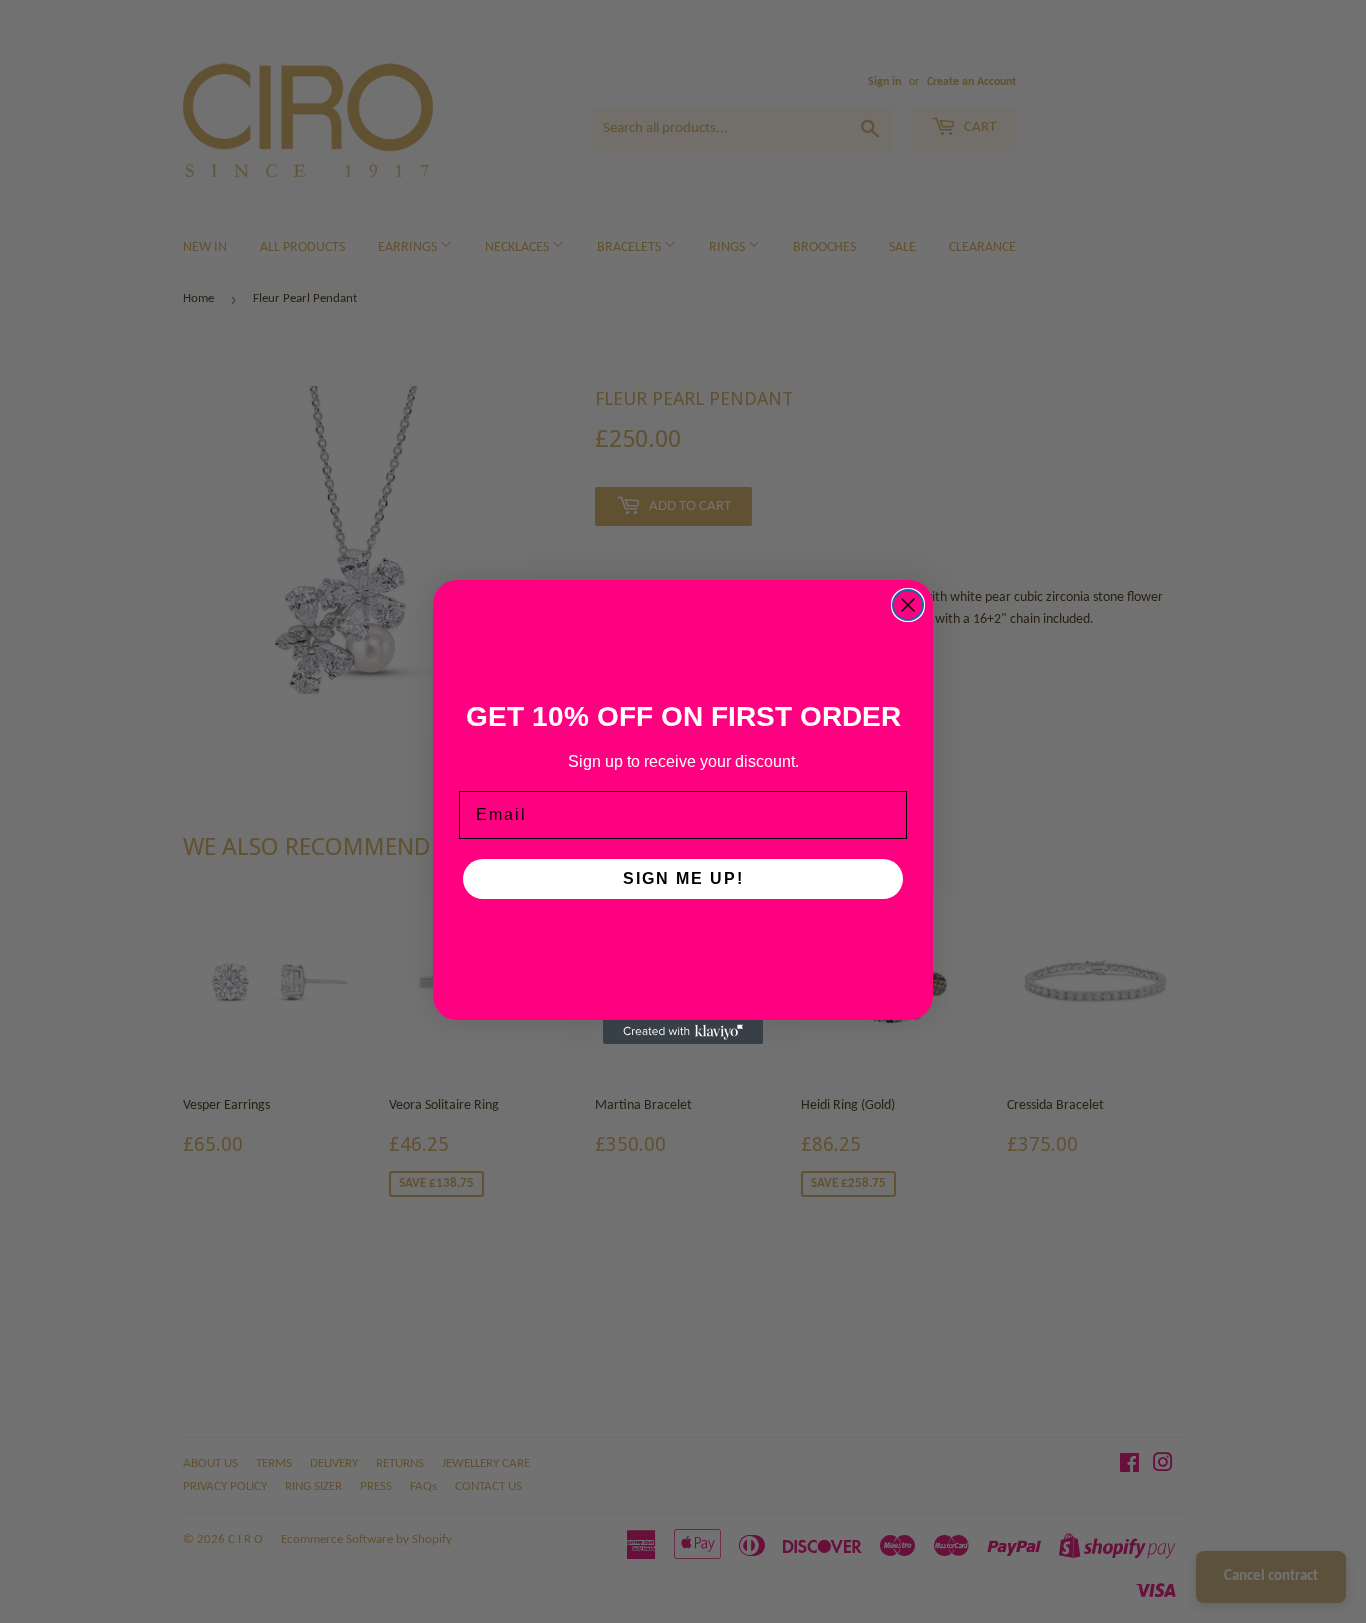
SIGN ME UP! (683, 878)
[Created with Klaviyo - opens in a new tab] (683, 1032)
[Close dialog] (908, 605)
